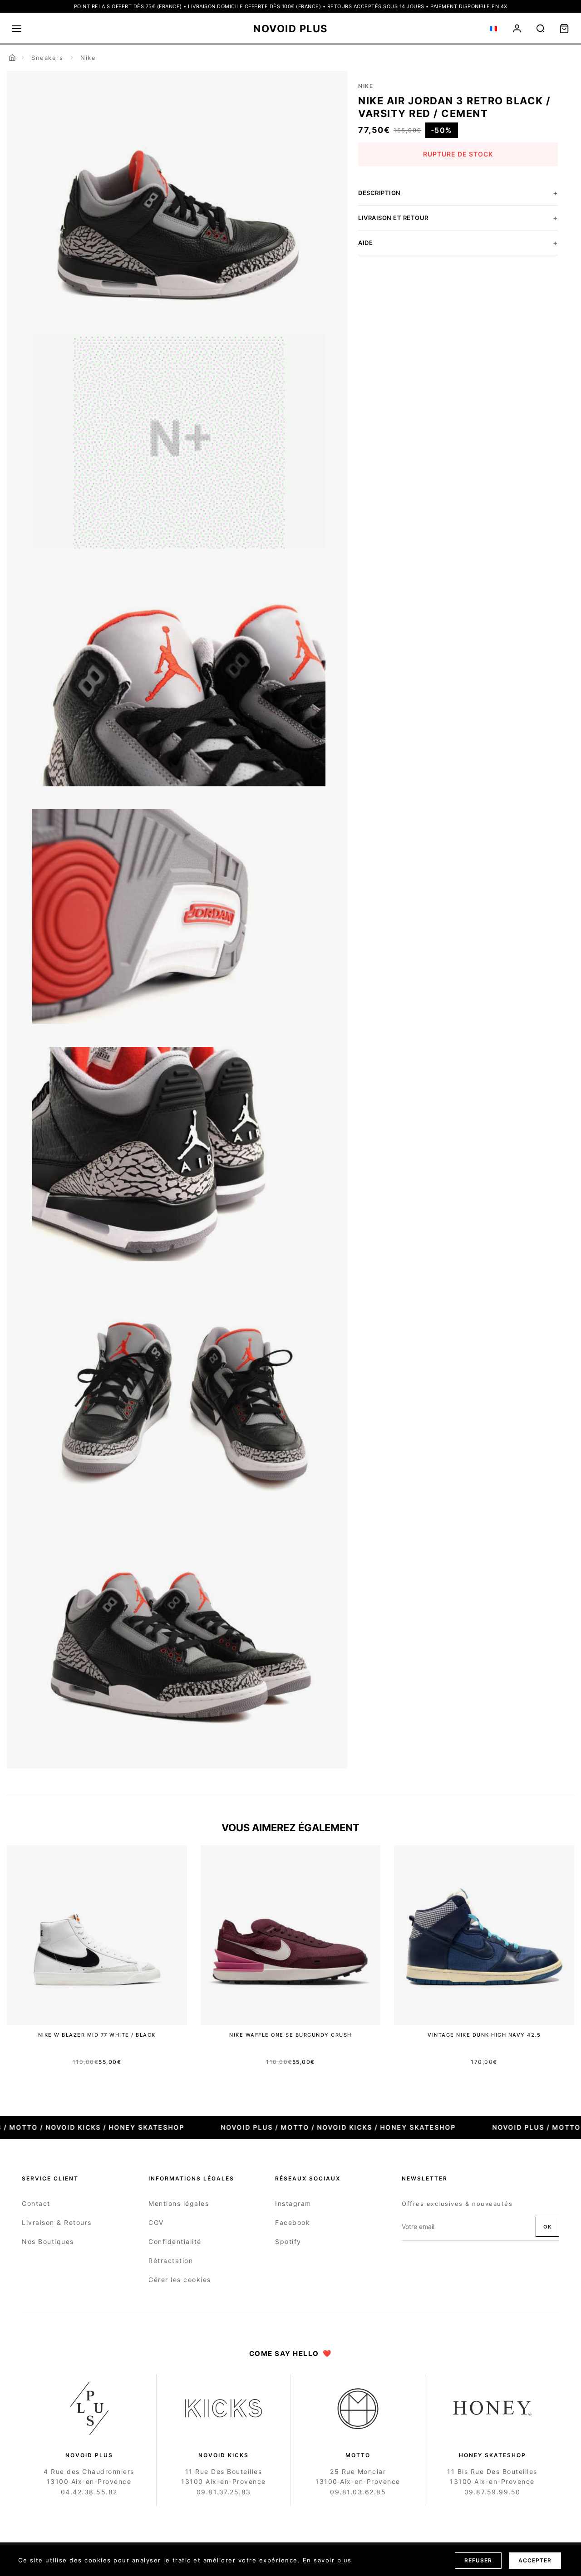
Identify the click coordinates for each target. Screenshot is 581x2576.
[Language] (493, 29)
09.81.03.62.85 (358, 2492)
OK (547, 2227)
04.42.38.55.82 (89, 2492)
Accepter (535, 2560)
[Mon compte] (517, 29)
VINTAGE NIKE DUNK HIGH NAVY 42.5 (484, 2035)
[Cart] (564, 29)
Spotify (288, 2241)
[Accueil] (12, 58)
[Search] (541, 29)
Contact (36, 2203)
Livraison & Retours (57, 2222)
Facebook (293, 2222)
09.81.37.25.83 (224, 2492)
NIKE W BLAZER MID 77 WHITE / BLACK (97, 2035)
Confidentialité (175, 2241)
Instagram (293, 2203)
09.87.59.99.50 (492, 2492)
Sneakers (47, 58)
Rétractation (171, 2261)
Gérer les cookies (180, 2280)
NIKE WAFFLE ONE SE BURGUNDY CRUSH (290, 2035)
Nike (88, 58)
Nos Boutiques (48, 2241)
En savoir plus (327, 2560)
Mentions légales (179, 2203)
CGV (156, 2222)
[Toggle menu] (17, 29)
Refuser (478, 2560)
